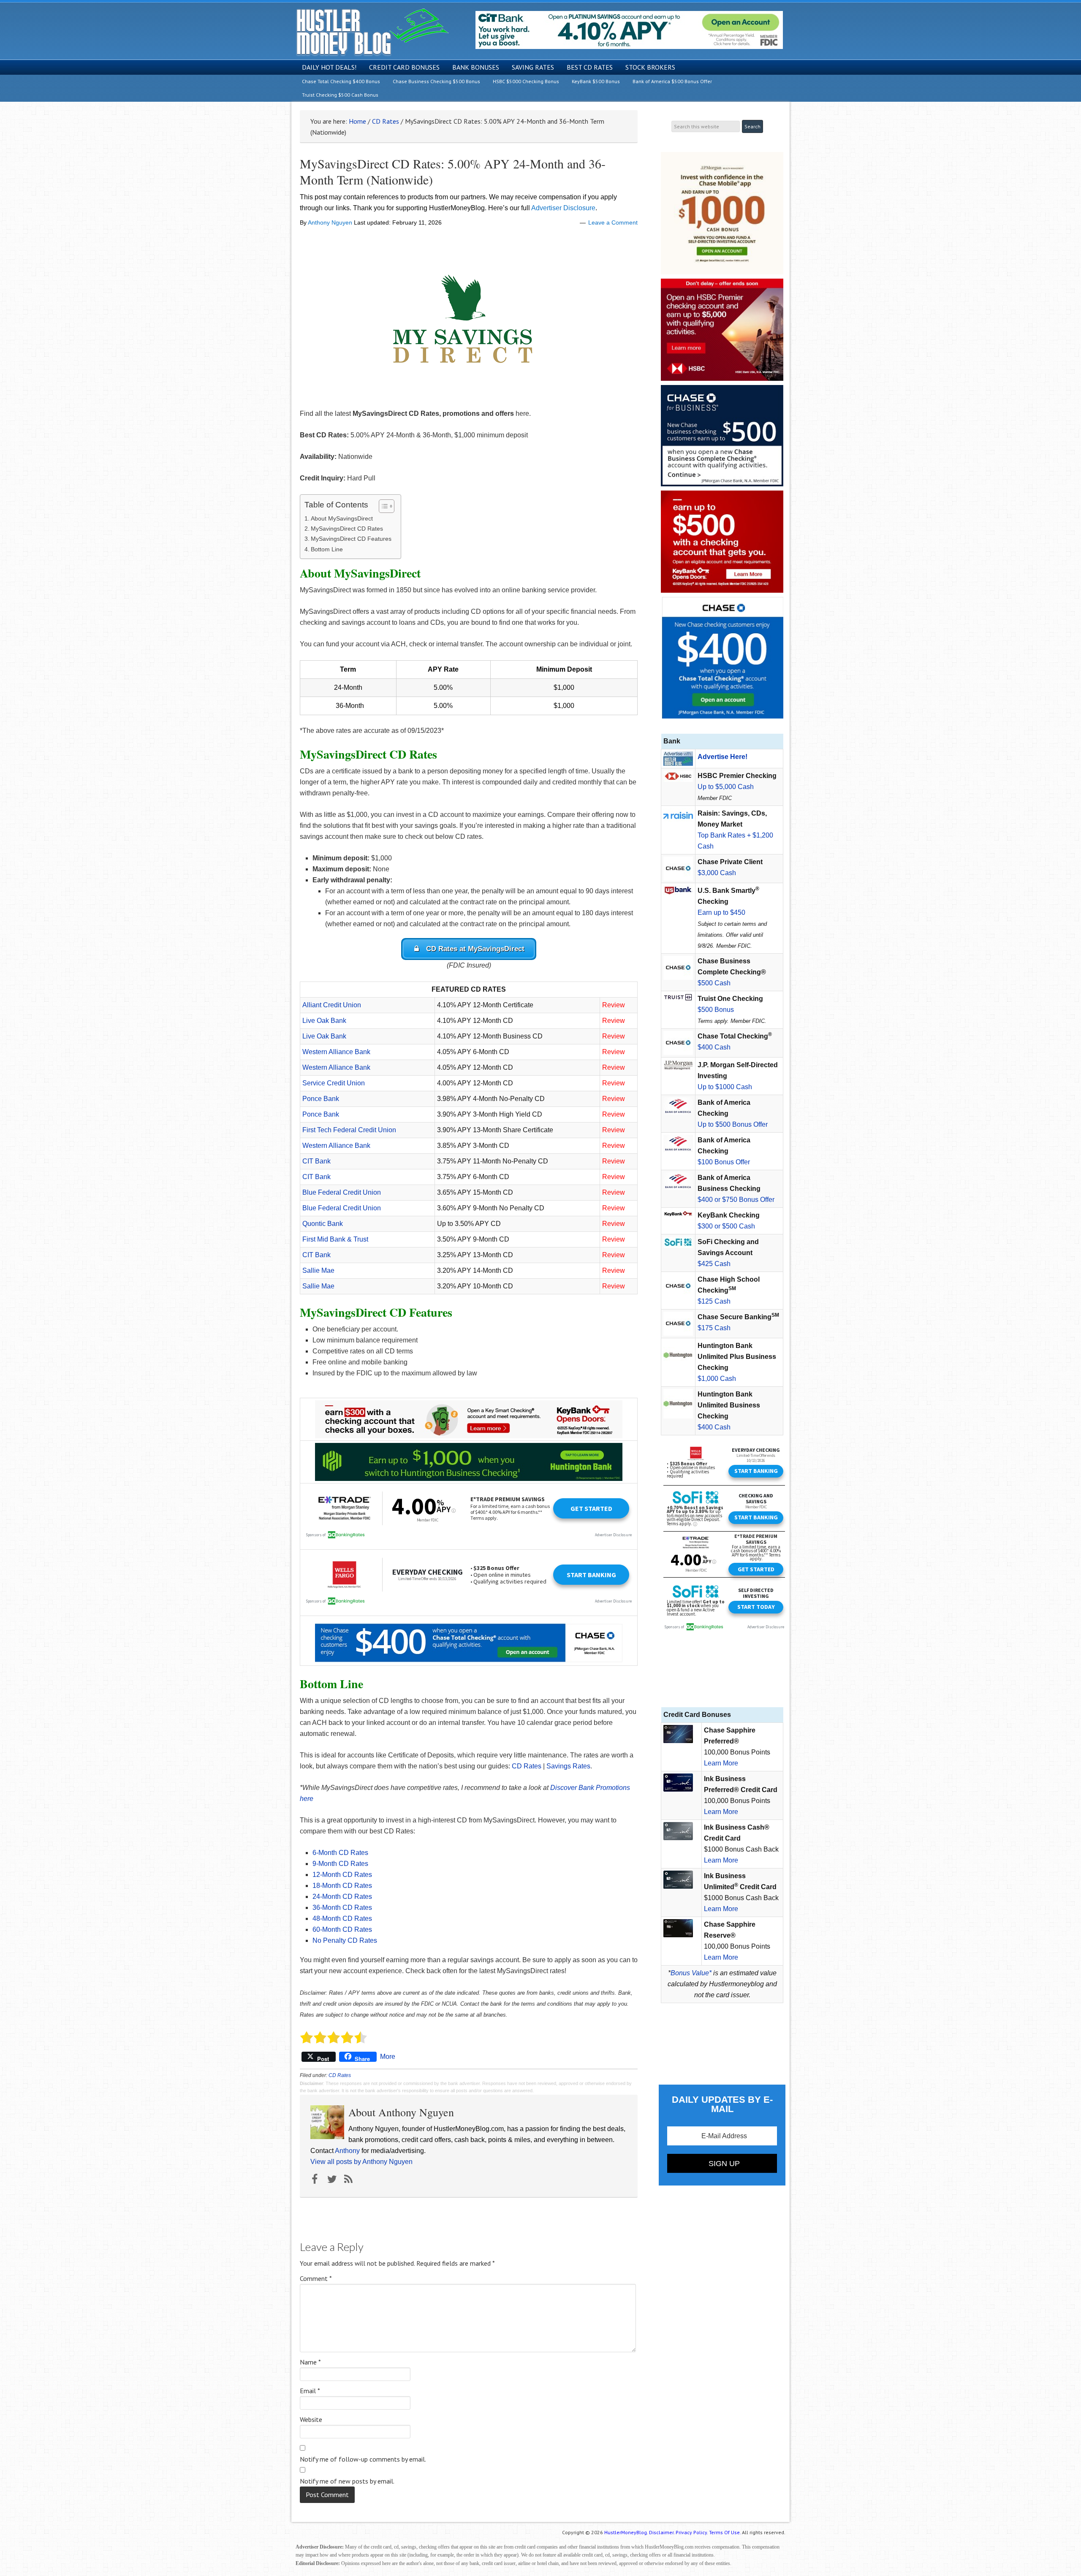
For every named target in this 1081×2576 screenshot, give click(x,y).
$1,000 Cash (717, 1379)
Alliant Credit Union (332, 1005)
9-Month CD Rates (340, 1864)
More (388, 2057)
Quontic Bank (323, 1224)
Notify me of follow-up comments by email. (363, 2459)
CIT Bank (316, 1161)
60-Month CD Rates (342, 1929)
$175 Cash (714, 1328)
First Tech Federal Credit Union (349, 1130)
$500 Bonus (716, 1010)
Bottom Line (327, 549)
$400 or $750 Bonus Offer (736, 1200)
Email (310, 2391)
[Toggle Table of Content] (382, 506)
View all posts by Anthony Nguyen (361, 2162)
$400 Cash (714, 1047)
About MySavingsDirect (343, 518)
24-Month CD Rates (342, 1897)
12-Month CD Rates (342, 1875)
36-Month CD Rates (342, 1908)
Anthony (347, 2151)
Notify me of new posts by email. (347, 2481)
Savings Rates (568, 1766)
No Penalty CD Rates (345, 1940)
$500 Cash (714, 983)
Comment (316, 2278)
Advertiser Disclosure (563, 208)
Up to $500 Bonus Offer (733, 1124)
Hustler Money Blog (372, 32)
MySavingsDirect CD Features (351, 539)
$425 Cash (714, 1264)
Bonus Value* (691, 1973)
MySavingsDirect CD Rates (347, 529)
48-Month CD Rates (342, 1918)
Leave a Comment (613, 222)
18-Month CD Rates (342, 1886)
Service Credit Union (334, 1083)
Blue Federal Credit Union (342, 1192)
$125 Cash (714, 1301)
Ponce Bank (321, 1099)
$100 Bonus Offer (724, 1162)
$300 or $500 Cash (726, 1226)
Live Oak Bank (324, 1021)
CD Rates (527, 1766)
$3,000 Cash (717, 873)
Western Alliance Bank (336, 1052)
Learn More (721, 1763)
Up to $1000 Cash (725, 1087)
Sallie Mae (318, 1270)
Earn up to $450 (721, 912)
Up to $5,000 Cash (726, 787)
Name (310, 2362)
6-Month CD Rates (340, 1853)
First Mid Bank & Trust (335, 1239)
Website (311, 2419)
